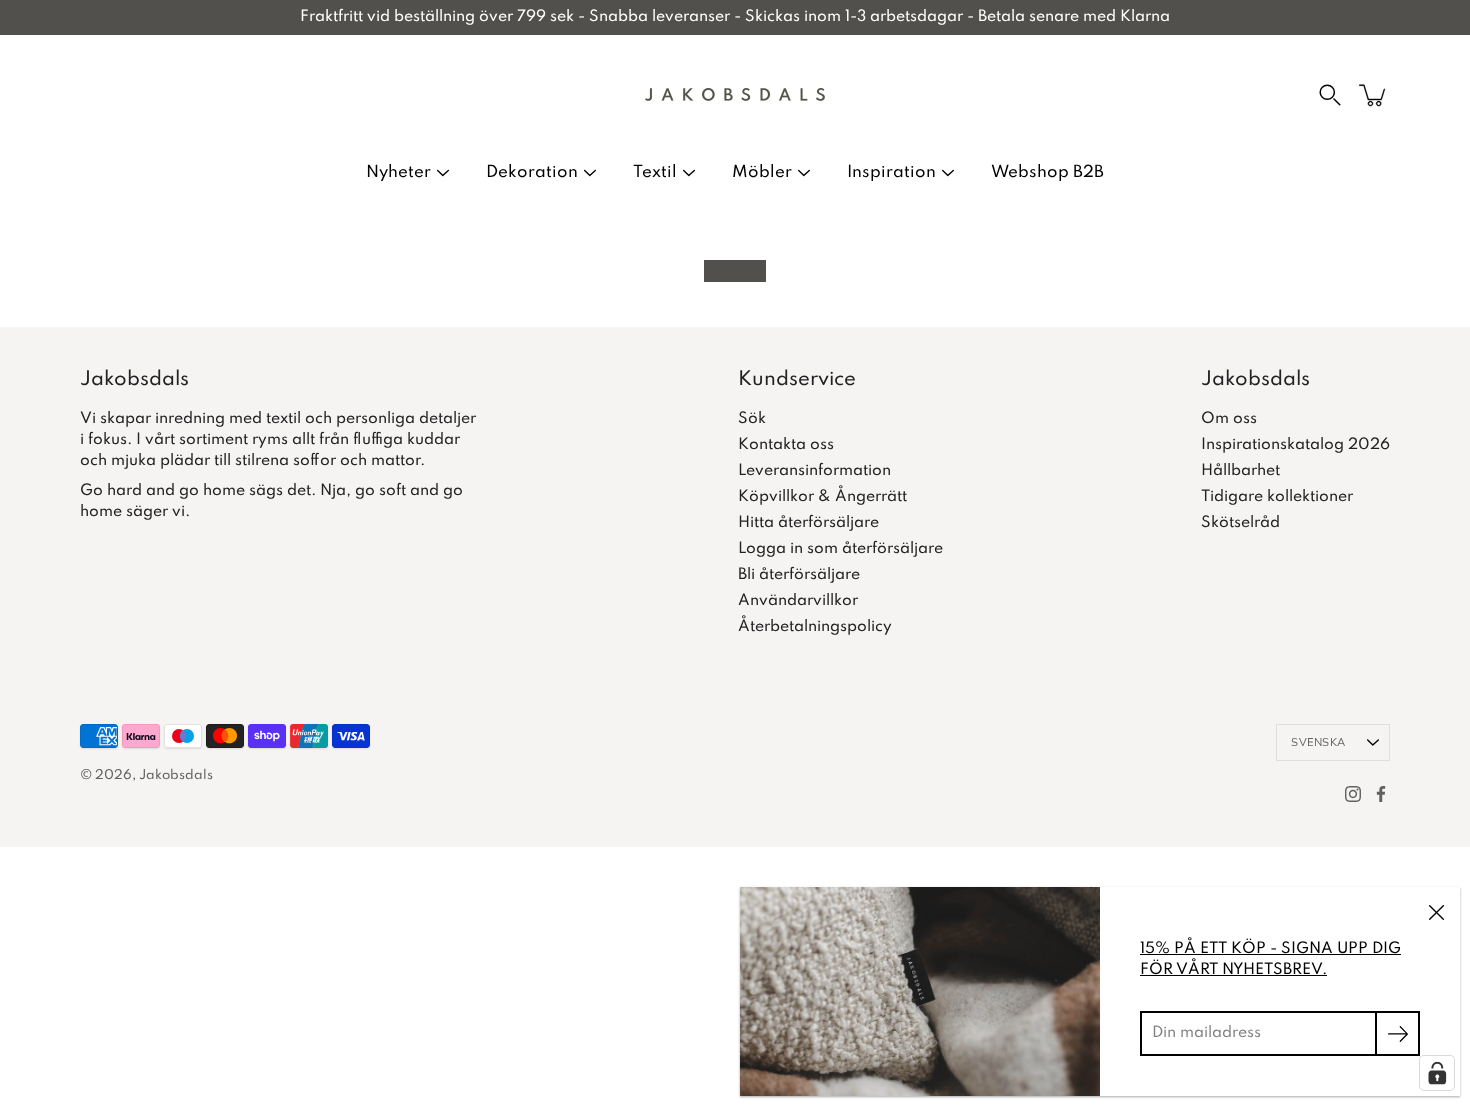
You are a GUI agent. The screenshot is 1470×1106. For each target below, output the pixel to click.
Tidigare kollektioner (1277, 497)
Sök (752, 419)
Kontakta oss (786, 445)
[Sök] (1330, 95)
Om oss (1229, 419)
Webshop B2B (1047, 172)
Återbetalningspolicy (815, 627)
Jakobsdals (176, 775)
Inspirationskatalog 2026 (1295, 445)
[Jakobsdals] (735, 95)
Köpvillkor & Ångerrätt (822, 497)
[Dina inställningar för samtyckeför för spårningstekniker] (1437, 1073)
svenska (1318, 742)
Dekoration (532, 172)
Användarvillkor (798, 601)
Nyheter (398, 172)
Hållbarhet (1240, 471)
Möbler (762, 172)
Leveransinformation (814, 471)
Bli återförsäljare (799, 575)
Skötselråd (1240, 523)
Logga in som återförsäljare (840, 549)
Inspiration (891, 172)
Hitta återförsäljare (808, 523)
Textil (655, 172)
